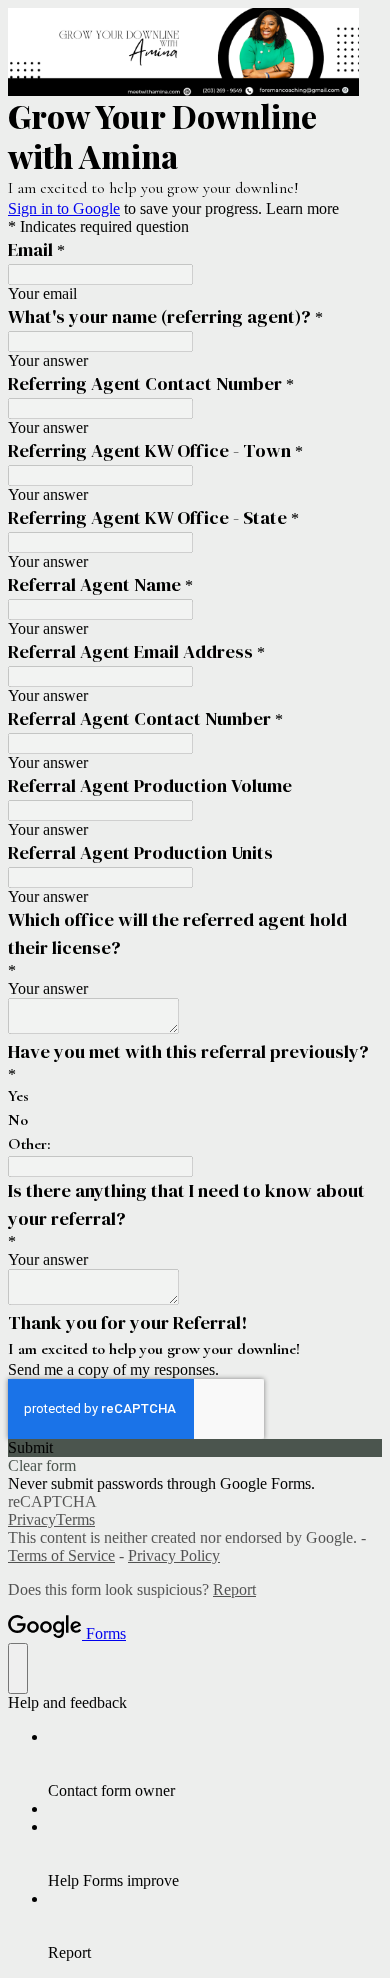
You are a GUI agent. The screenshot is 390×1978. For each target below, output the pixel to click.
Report (234, 1589)
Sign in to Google (64, 208)
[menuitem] (215, 1764)
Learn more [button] (302, 208)
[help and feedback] (18, 1668)
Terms (75, 1519)
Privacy (32, 1519)
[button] (195, 1448)
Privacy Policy (174, 1555)
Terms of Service (61, 1555)
